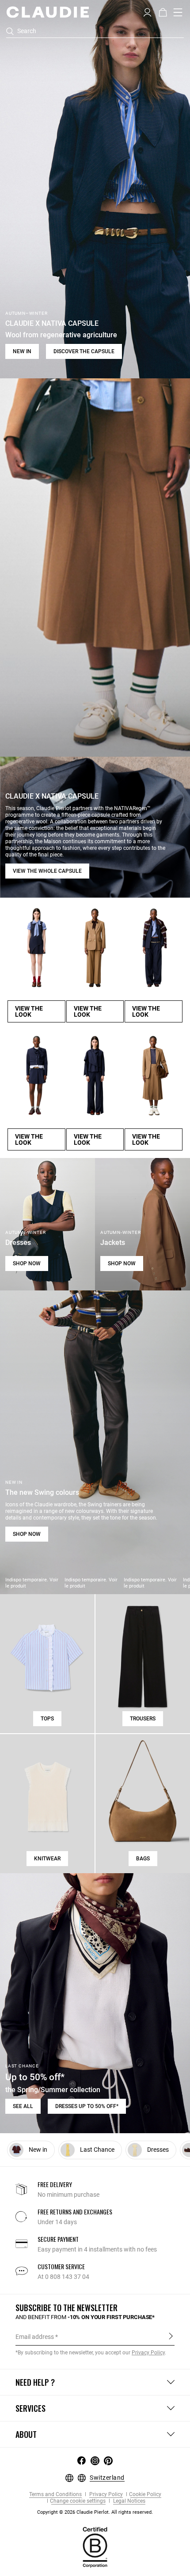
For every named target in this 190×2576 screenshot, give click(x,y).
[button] (147, 11)
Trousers (143, 1719)
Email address (35, 2337)
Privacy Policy (105, 2495)
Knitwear (47, 1859)
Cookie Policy (145, 2495)
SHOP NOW (27, 1263)
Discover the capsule (84, 351)
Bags (143, 1859)
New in (22, 351)
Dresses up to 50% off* (87, 2106)
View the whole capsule (47, 871)
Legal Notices (129, 2501)
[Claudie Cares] (95, 2547)
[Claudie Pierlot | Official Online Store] (47, 12)
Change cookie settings (78, 2501)
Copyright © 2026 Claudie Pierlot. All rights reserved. (95, 2512)
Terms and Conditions (55, 2495)
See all (23, 2106)
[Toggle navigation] (178, 12)
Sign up (171, 2336)
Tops (47, 1719)
